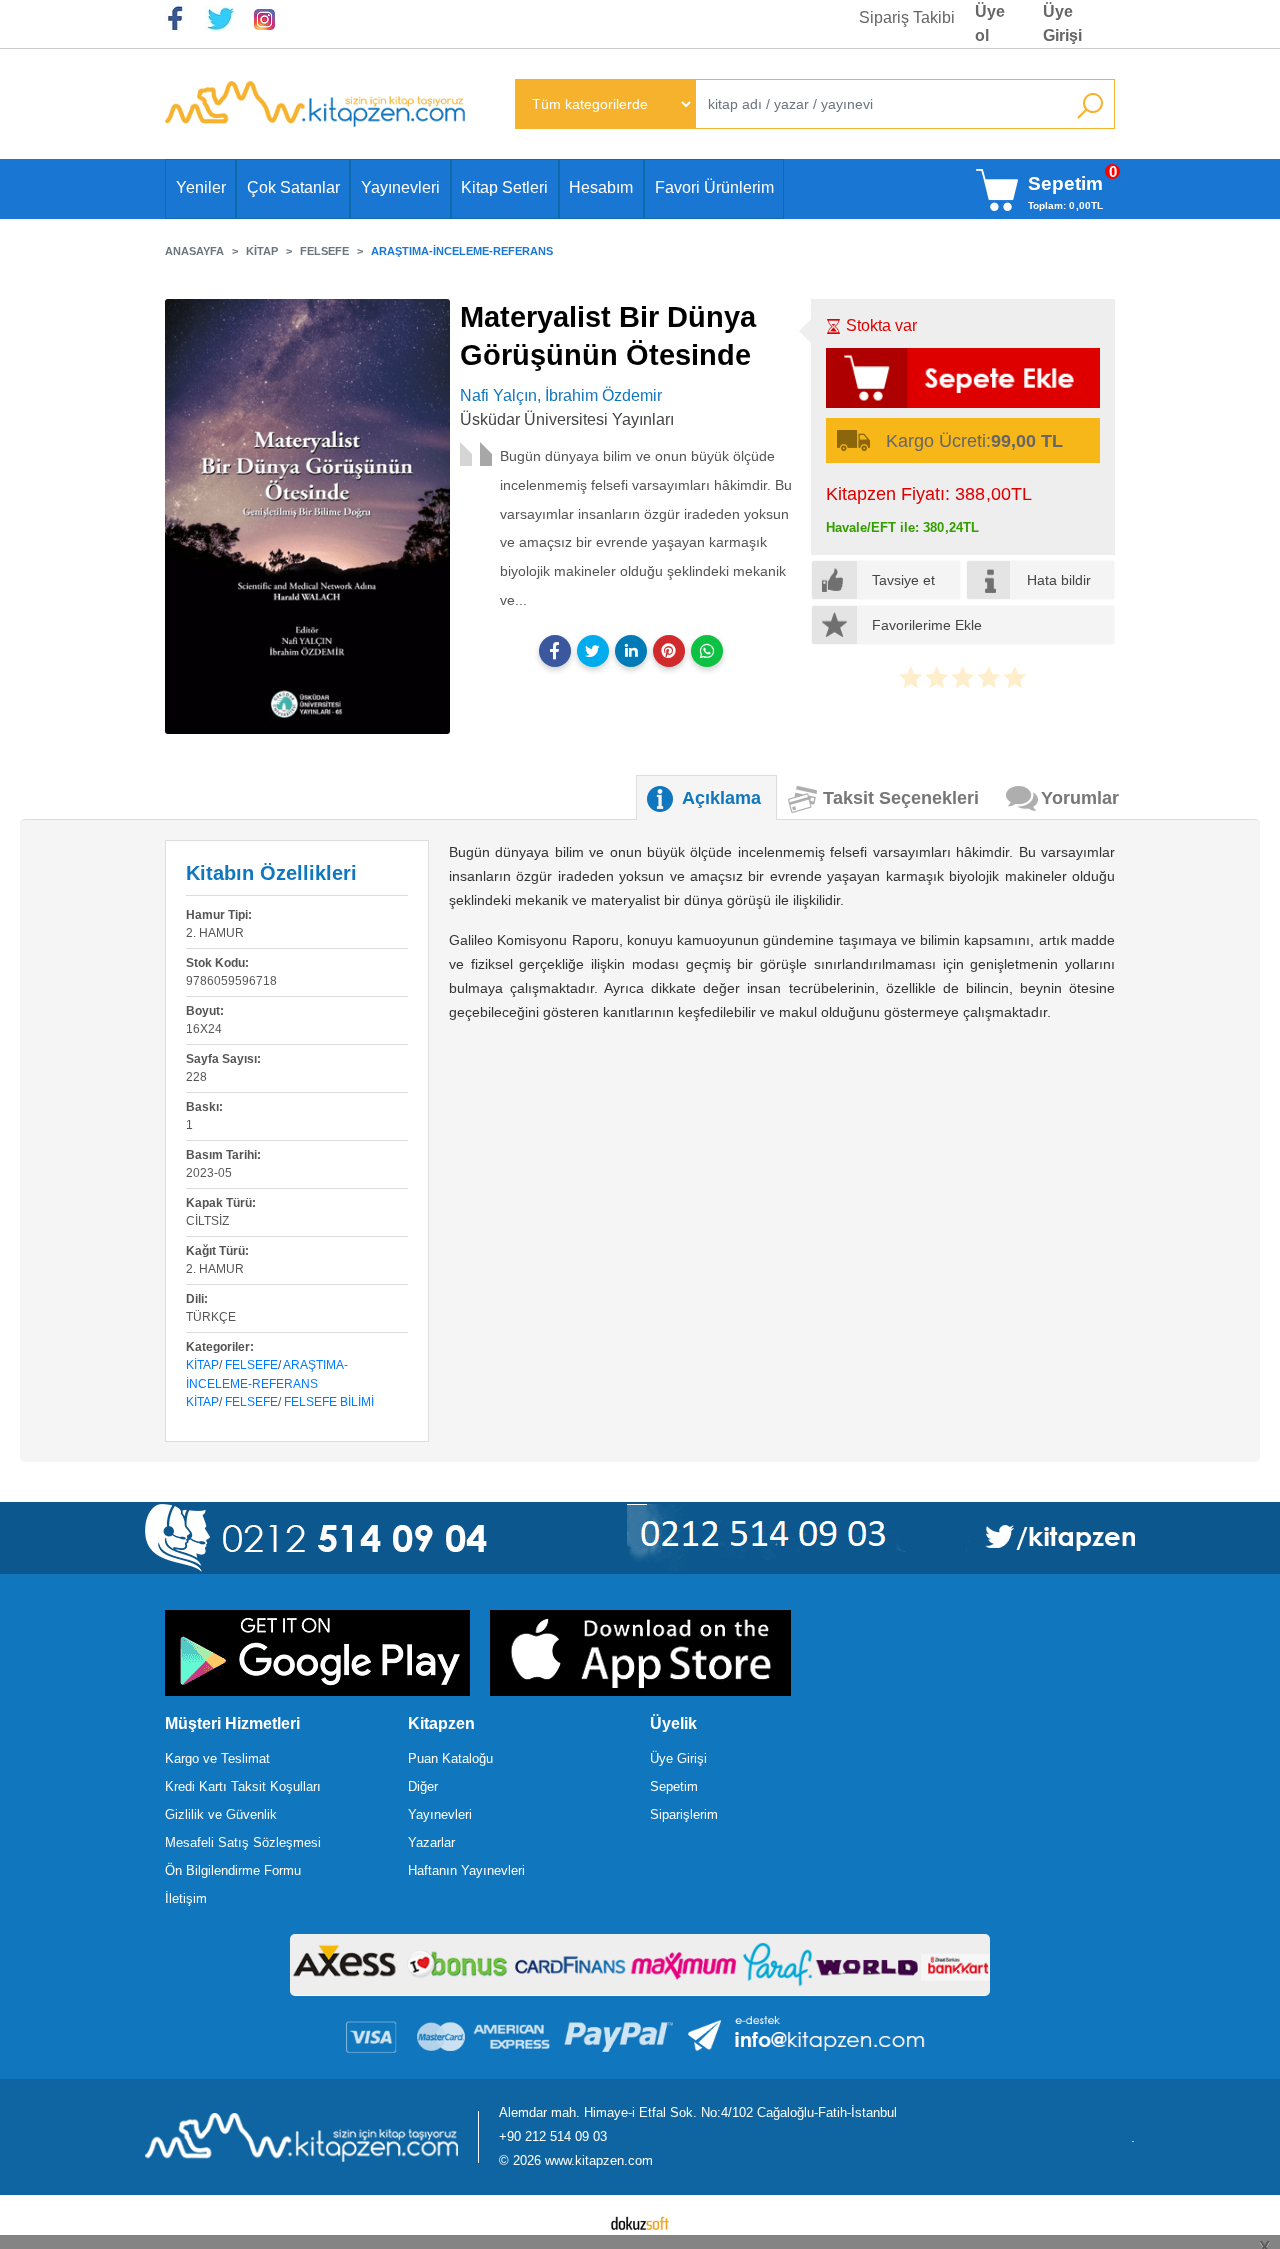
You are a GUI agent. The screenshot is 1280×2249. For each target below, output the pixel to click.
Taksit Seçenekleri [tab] (901, 798)
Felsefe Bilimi (329, 1402)
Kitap (202, 1365)
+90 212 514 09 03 (553, 2136)
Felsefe (251, 1365)
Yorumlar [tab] (1080, 798)
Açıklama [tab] (721, 798)
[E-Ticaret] (640, 2222)
